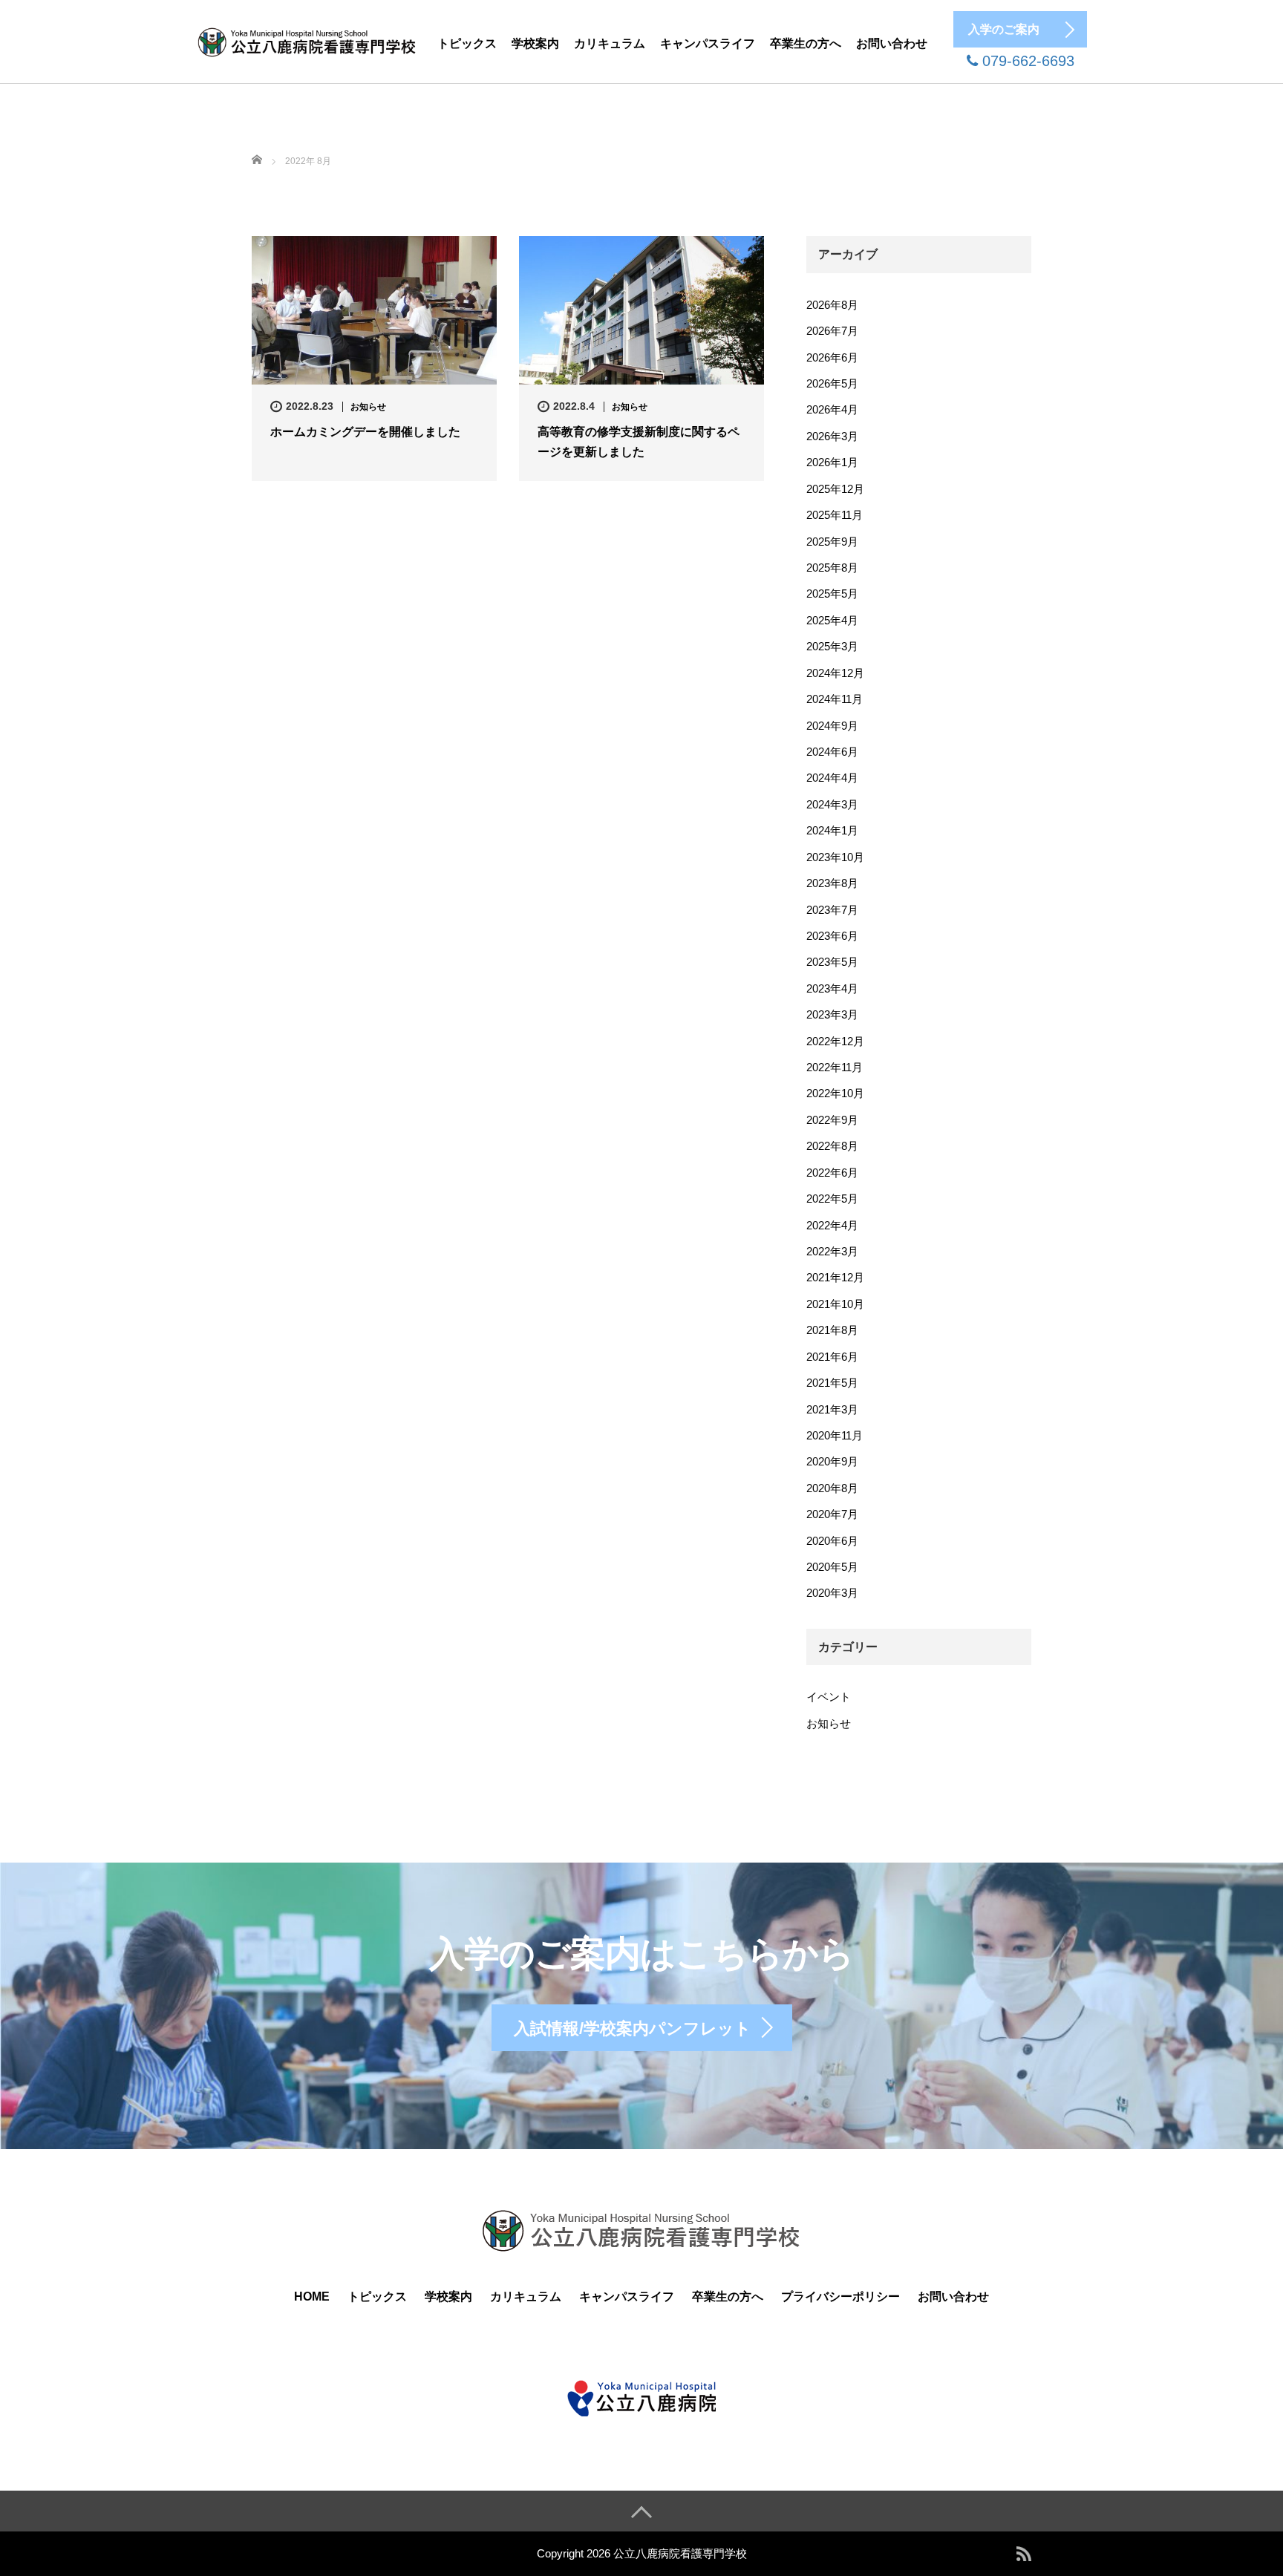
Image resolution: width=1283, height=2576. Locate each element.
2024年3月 (832, 804)
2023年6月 (832, 936)
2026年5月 (832, 383)
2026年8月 (832, 305)
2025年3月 (832, 646)
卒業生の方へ (806, 43)
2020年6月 (832, 1541)
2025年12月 (835, 489)
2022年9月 (832, 1120)
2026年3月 (832, 436)
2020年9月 (832, 1461)
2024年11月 (835, 699)
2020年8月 (832, 1488)
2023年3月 (832, 1014)
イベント (829, 1697)
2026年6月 (832, 357)
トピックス (467, 43)
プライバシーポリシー (840, 2297)
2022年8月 (832, 1146)
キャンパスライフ (708, 43)
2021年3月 (832, 1409)
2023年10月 (835, 857)
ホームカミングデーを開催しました (365, 432)
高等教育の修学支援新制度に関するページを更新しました (639, 442)
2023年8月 (832, 883)
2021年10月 (835, 1304)
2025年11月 (835, 515)
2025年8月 (832, 568)
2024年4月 (832, 778)
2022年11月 (835, 1067)
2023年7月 (832, 910)
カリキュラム (610, 43)
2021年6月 (832, 1357)
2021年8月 (832, 1330)
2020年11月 (835, 1435)
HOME (312, 2297)
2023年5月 (832, 962)
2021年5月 (832, 1383)
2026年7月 (832, 331)
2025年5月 (832, 594)
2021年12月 (835, 1277)
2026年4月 (832, 409)
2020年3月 (832, 1593)
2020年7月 (832, 1514)
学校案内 (535, 43)
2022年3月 (832, 1251)
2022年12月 (835, 1041)
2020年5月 (832, 1567)
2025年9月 (832, 542)
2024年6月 (832, 752)
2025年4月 (832, 620)
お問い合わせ (892, 43)
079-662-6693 (1026, 61)
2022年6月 (832, 1173)
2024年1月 (832, 830)
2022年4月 (832, 1225)
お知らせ (368, 407)
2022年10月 (835, 1093)
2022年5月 (832, 1199)
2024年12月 (835, 673)
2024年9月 (832, 726)
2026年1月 (832, 462)
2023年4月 (832, 988)
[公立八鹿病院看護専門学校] (307, 40)
